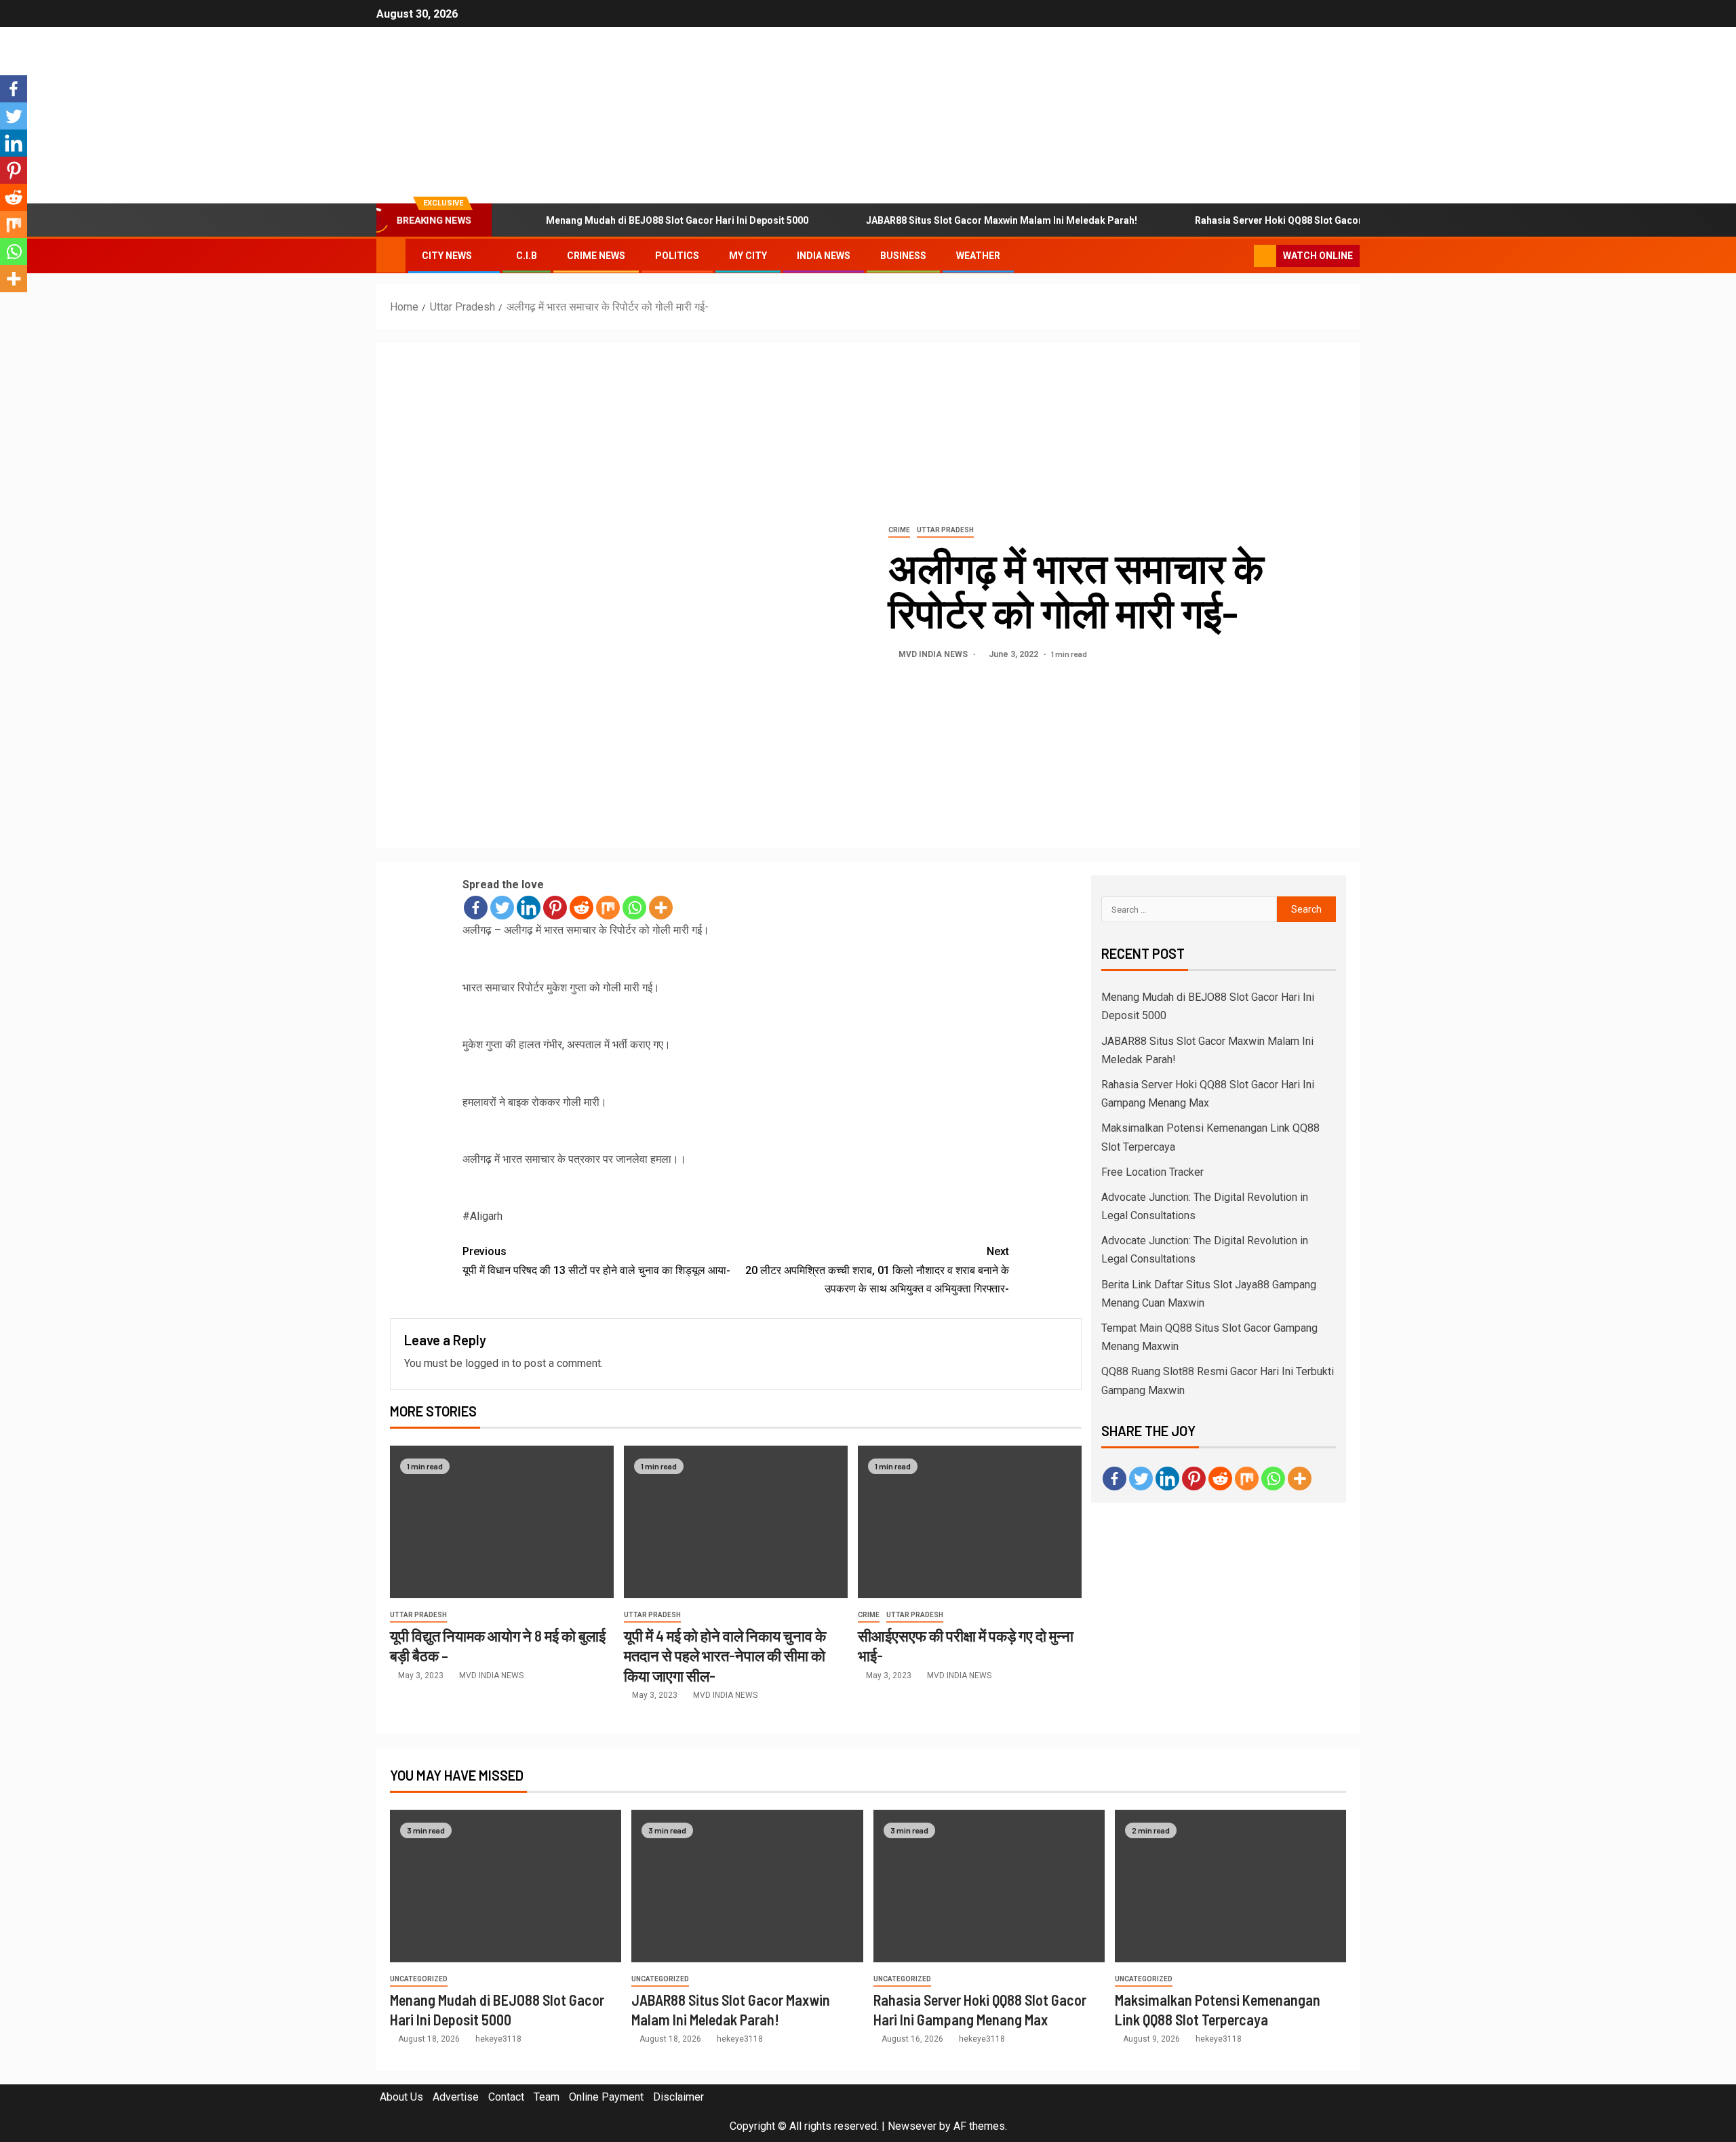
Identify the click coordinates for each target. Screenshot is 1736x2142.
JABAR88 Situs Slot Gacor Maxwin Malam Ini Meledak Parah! (1002, 220)
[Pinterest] (555, 908)
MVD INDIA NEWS (934, 654)
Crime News (596, 256)
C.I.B (527, 256)
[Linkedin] (529, 908)
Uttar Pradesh (945, 530)
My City (748, 256)
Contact (506, 2097)
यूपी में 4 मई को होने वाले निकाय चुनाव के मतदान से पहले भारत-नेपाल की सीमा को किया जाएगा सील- (725, 1655)
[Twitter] (502, 908)
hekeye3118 (498, 2039)
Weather (978, 256)
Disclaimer (678, 2097)
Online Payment (606, 2097)
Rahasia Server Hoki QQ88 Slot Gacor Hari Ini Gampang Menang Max (1348, 220)
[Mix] (608, 908)
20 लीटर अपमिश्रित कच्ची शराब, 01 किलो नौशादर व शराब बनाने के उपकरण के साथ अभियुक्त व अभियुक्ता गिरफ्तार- (877, 1270)
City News (447, 256)
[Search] (1242, 256)
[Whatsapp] (634, 908)
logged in (487, 1363)
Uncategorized (419, 1979)
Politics (677, 256)
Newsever (912, 2126)
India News (824, 256)
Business (903, 256)
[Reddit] (581, 908)
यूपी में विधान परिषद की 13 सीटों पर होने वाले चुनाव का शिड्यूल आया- (596, 1261)
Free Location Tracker (1152, 1172)
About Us (401, 2097)
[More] (661, 908)
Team (547, 2097)
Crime (899, 530)
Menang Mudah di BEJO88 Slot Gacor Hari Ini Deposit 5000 (677, 220)
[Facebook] (476, 908)
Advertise (456, 2097)
